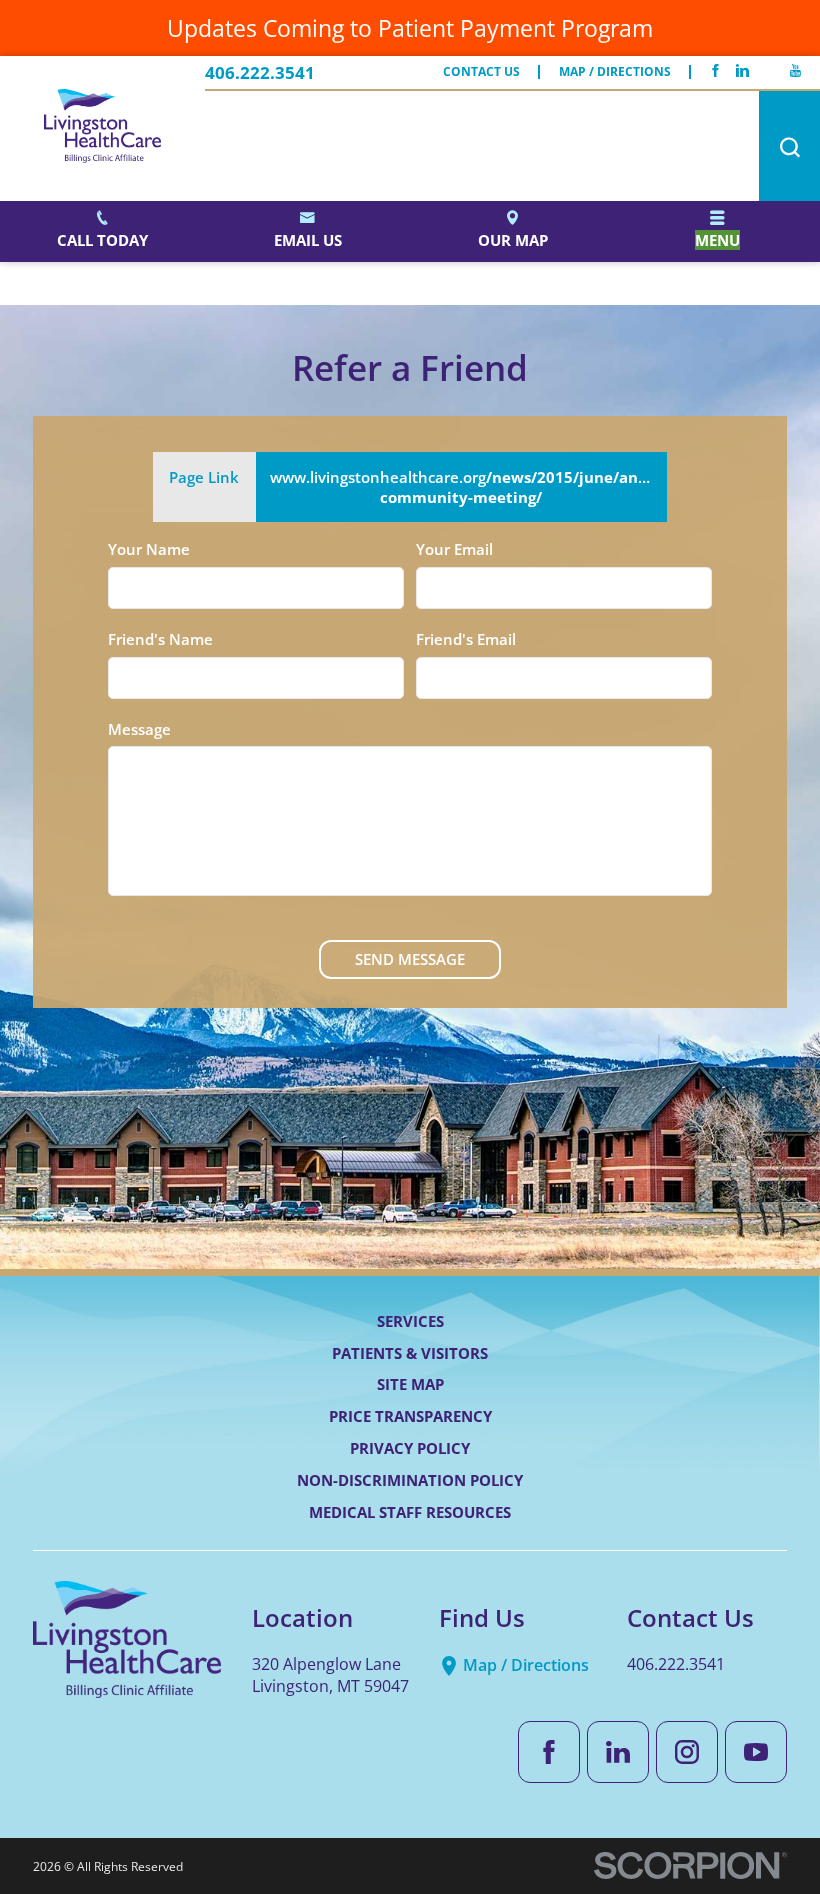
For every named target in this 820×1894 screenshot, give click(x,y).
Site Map (410, 1384)
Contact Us (481, 72)
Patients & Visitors (410, 1353)
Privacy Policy (410, 1448)
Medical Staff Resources (410, 1512)
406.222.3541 (260, 72)
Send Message (410, 959)
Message (139, 729)
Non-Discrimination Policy (410, 1480)
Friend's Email (466, 639)
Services (410, 1321)
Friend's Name (160, 639)
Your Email (454, 549)
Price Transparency (410, 1416)
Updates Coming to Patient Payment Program (410, 28)
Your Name (149, 549)
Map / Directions (615, 72)
